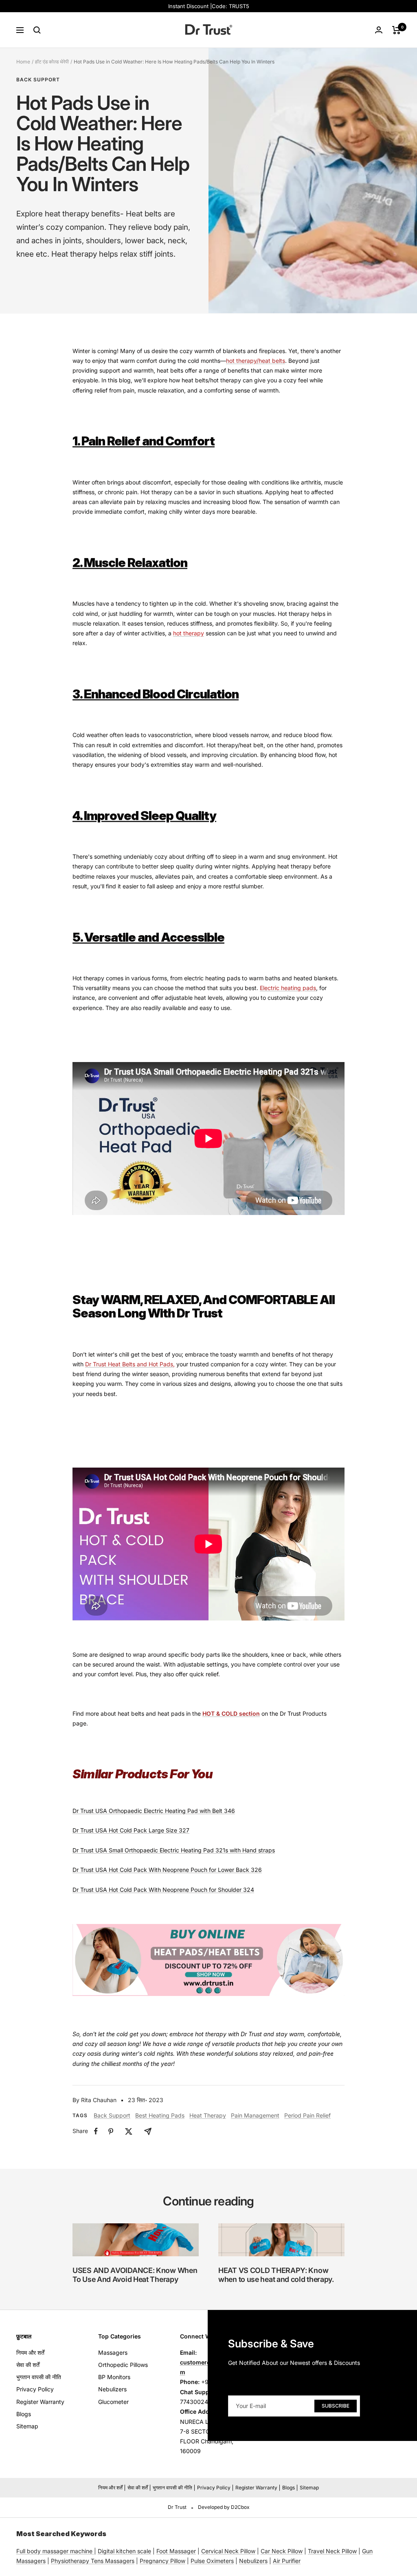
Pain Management (255, 2115)
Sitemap (27, 2426)
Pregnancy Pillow (162, 2561)
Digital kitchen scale (124, 2551)
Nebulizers (112, 2389)
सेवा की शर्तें (28, 2365)
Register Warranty (40, 2402)
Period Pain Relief (307, 2115)
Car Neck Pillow (282, 2551)
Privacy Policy (35, 2389)
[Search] (37, 30)
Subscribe (336, 2406)
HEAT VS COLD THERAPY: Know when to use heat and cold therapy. (276, 2275)
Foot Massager (176, 2551)
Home (23, 62)
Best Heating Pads (160, 2115)
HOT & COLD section (231, 1713)
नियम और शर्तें (30, 2352)
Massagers (113, 2352)
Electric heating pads (288, 988)
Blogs (24, 2414)
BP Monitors (114, 2377)
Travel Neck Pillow (332, 2551)
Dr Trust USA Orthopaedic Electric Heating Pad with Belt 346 (154, 1811)
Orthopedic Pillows (123, 2365)
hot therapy (189, 633)
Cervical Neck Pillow (228, 2551)
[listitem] (96, 2131)
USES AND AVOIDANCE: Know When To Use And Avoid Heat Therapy (135, 2275)
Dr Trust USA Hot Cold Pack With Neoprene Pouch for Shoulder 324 (163, 1890)
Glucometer (113, 2402)
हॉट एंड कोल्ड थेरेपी (52, 62)
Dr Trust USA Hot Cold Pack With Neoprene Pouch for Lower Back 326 (167, 1870)
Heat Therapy (208, 2115)
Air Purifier (287, 2561)
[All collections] (93, 2551)
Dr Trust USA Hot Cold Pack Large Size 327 (131, 1830)
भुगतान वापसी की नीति (39, 2377)
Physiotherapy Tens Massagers (93, 2561)
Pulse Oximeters (212, 2561)
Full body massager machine (54, 2551)
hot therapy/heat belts (256, 361)
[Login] (379, 30)
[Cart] (396, 30)
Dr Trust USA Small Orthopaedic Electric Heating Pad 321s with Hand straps (174, 1850)
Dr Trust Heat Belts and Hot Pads (129, 1364)
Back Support (38, 80)
